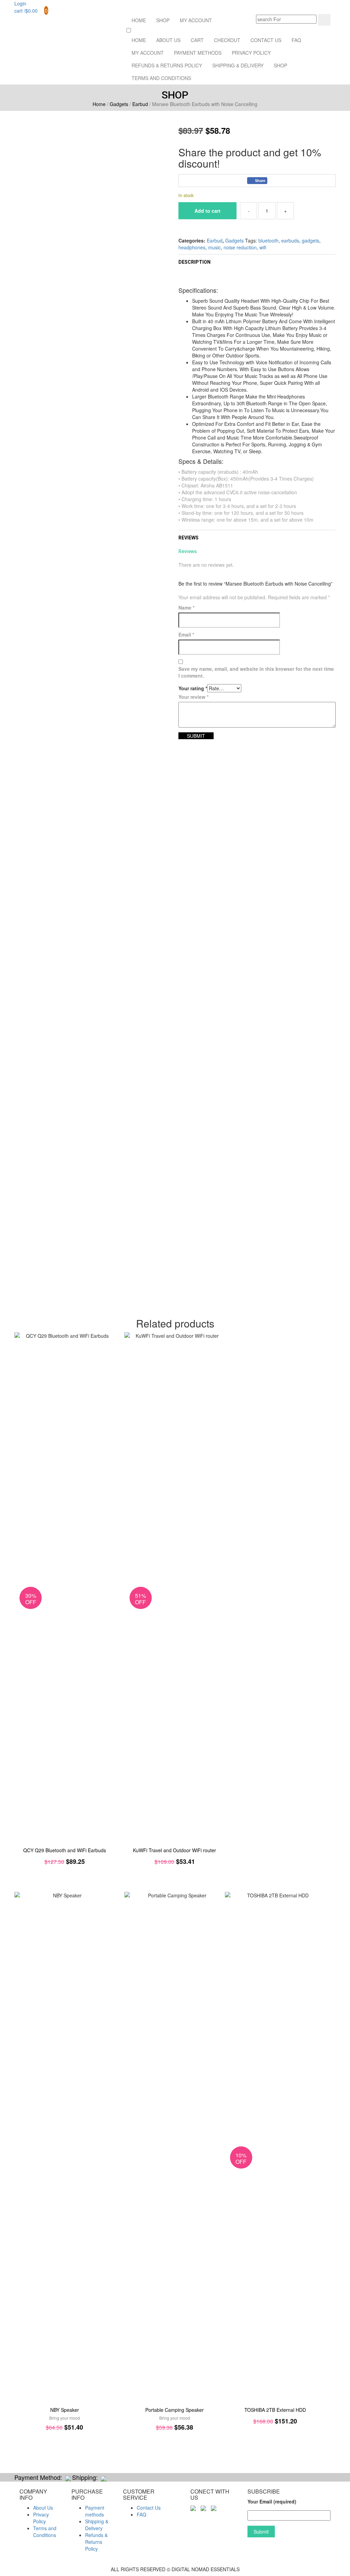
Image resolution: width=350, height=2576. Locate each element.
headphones (192, 247)
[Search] (324, 20)
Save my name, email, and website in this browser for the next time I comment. (256, 672)
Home (139, 20)
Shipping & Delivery (238, 65)
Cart (197, 40)
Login (20, 3)
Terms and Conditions (161, 78)
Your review (193, 697)
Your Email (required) (272, 2501)
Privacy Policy (251, 53)
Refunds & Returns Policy (167, 65)
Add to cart (207, 211)
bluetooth (268, 240)
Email (186, 635)
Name (186, 607)
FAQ (296, 40)
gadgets (311, 240)
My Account (196, 20)
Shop (163, 20)
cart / (31, 11)
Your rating (193, 688)
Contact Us (266, 40)
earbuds (290, 240)
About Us (168, 40)
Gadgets (119, 104)
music (214, 247)
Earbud (140, 104)
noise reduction (240, 247)
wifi (263, 247)
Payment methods (198, 53)
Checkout (227, 40)
